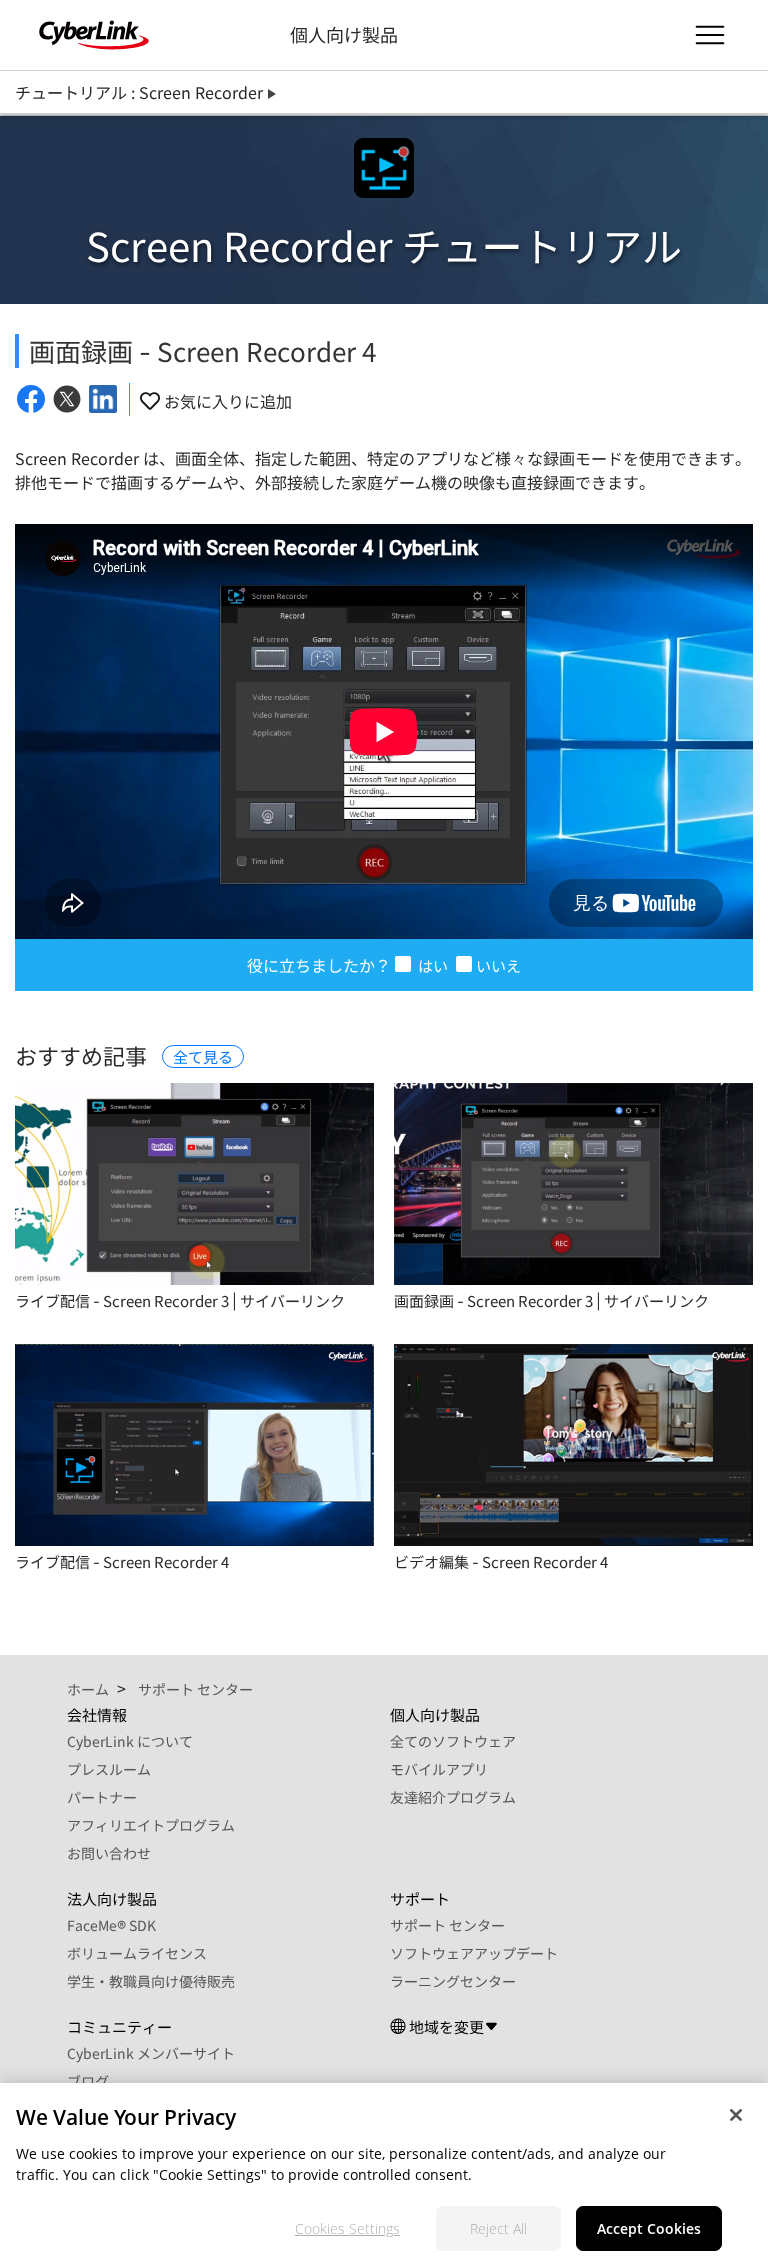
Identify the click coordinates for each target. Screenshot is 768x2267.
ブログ (88, 2081)
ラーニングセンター (453, 1981)
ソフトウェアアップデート (474, 1953)
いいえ (498, 965)
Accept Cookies (649, 2228)
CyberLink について (130, 1741)
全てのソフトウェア (453, 1741)
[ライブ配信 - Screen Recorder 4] (194, 1445)
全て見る (203, 1056)
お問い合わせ (109, 1853)
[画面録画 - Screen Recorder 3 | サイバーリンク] (573, 1184)
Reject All (498, 2228)
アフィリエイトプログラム (151, 1825)
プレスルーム (109, 1769)
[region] (384, 2175)
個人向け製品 (344, 34)
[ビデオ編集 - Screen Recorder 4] (573, 1445)
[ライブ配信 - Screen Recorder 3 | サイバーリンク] (194, 1184)
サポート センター (447, 1925)
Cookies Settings (347, 2228)
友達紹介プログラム (453, 1797)
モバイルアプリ (439, 1769)
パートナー (102, 1797)
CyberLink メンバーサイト (151, 2053)
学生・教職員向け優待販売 (151, 1981)
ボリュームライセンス (137, 1953)
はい (431, 965)
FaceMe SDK (111, 1925)
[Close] (736, 2115)
